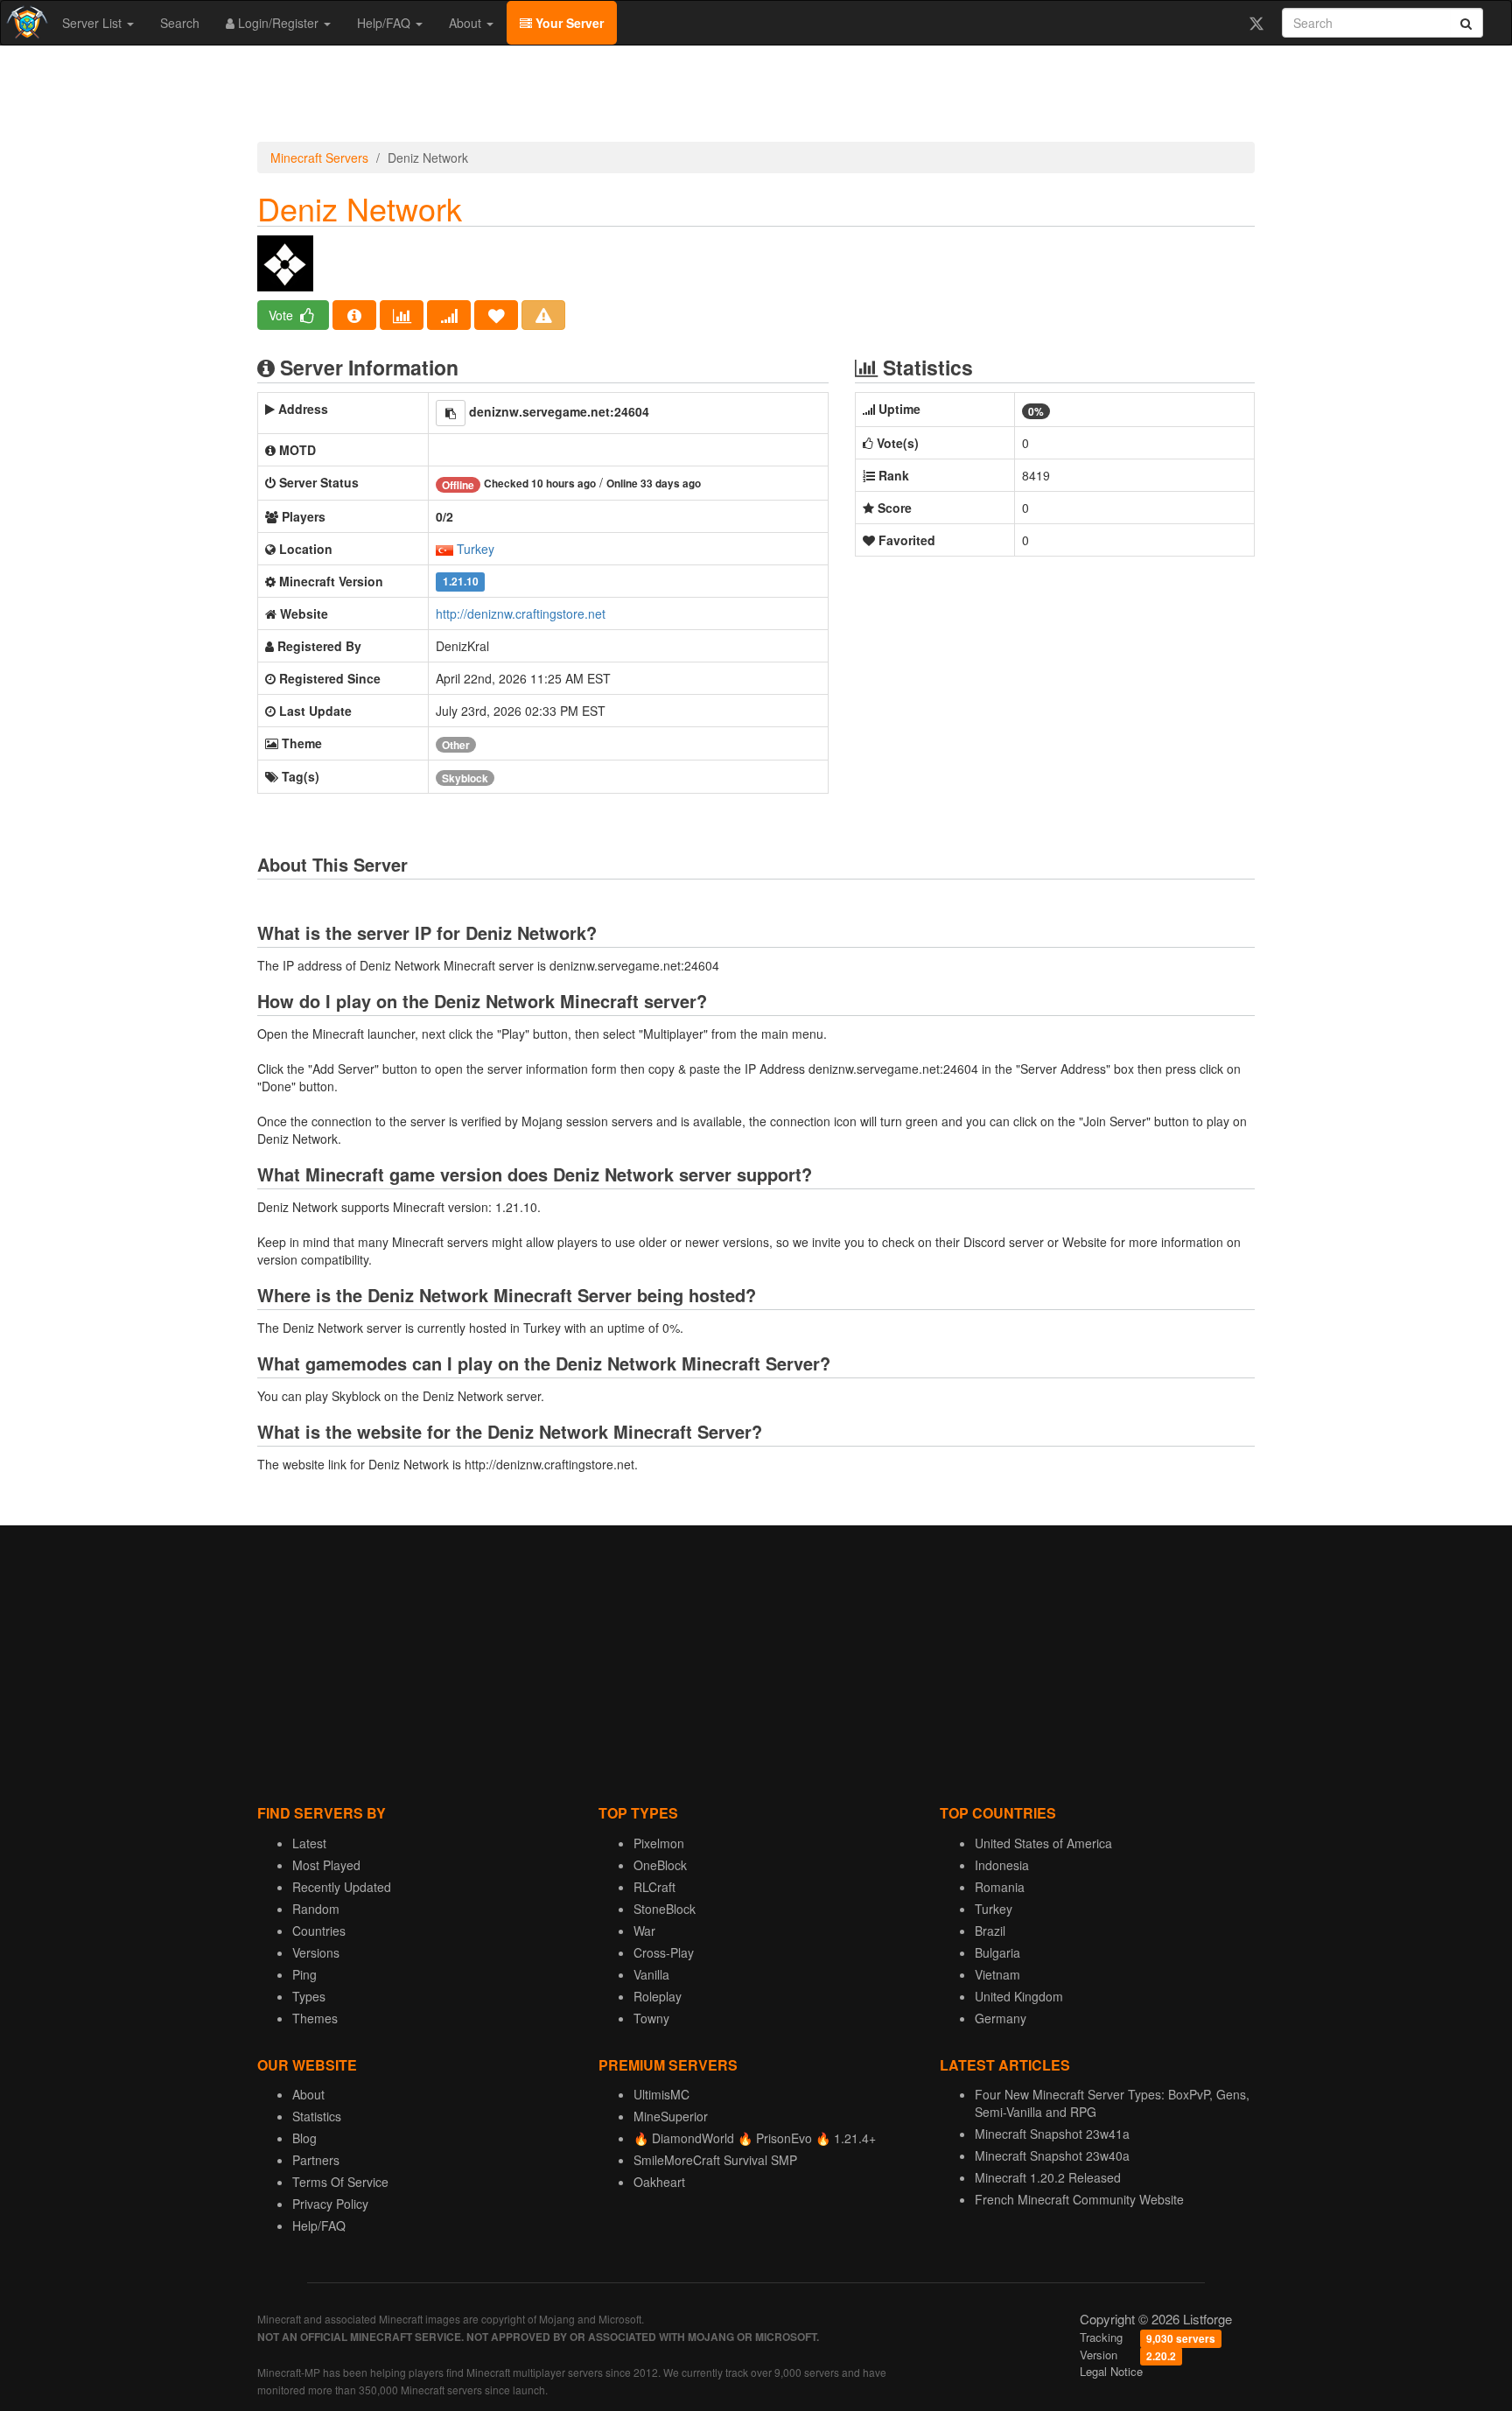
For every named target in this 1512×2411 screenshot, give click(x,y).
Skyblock (465, 778)
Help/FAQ (385, 23)
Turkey (476, 549)
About (467, 23)
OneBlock (660, 1865)
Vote (283, 315)
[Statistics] (402, 315)
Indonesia (1002, 1865)
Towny (651, 2018)
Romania (1000, 1887)
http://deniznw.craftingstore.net (521, 613)
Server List (94, 23)
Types (309, 1996)
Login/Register (278, 23)
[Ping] (449, 315)
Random (316, 1909)
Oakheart (659, 2182)
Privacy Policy (330, 2204)
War (644, 1931)
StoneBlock (665, 1909)
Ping (304, 1974)
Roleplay (658, 1996)
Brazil (990, 1931)
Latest (309, 1843)
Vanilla (651, 1974)
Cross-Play (664, 1952)
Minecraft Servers (319, 158)
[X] (1256, 23)
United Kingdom (1019, 1996)
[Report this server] (543, 315)
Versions (316, 1952)
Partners (316, 2160)
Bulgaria (997, 1952)
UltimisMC (661, 2094)
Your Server (568, 23)
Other (456, 745)
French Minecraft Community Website (1079, 2199)
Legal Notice (1111, 2371)
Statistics (317, 2116)
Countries (319, 1931)
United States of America (1043, 1843)
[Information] (354, 315)
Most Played (326, 1865)
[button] (451, 413)
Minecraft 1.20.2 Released (1048, 2177)
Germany (1001, 2018)
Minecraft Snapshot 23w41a (1052, 2134)
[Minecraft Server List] (25, 23)
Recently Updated (342, 1887)
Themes (315, 2018)
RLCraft (654, 1887)
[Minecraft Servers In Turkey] (444, 549)
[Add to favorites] (496, 315)
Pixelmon (659, 1843)
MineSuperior (671, 2116)
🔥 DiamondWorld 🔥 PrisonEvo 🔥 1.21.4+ (755, 2138)
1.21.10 (461, 582)
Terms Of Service (340, 2182)
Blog (304, 2138)
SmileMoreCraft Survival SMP (715, 2160)
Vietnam (997, 1974)
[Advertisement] (756, 98)
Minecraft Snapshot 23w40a (1052, 2155)
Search (180, 23)
